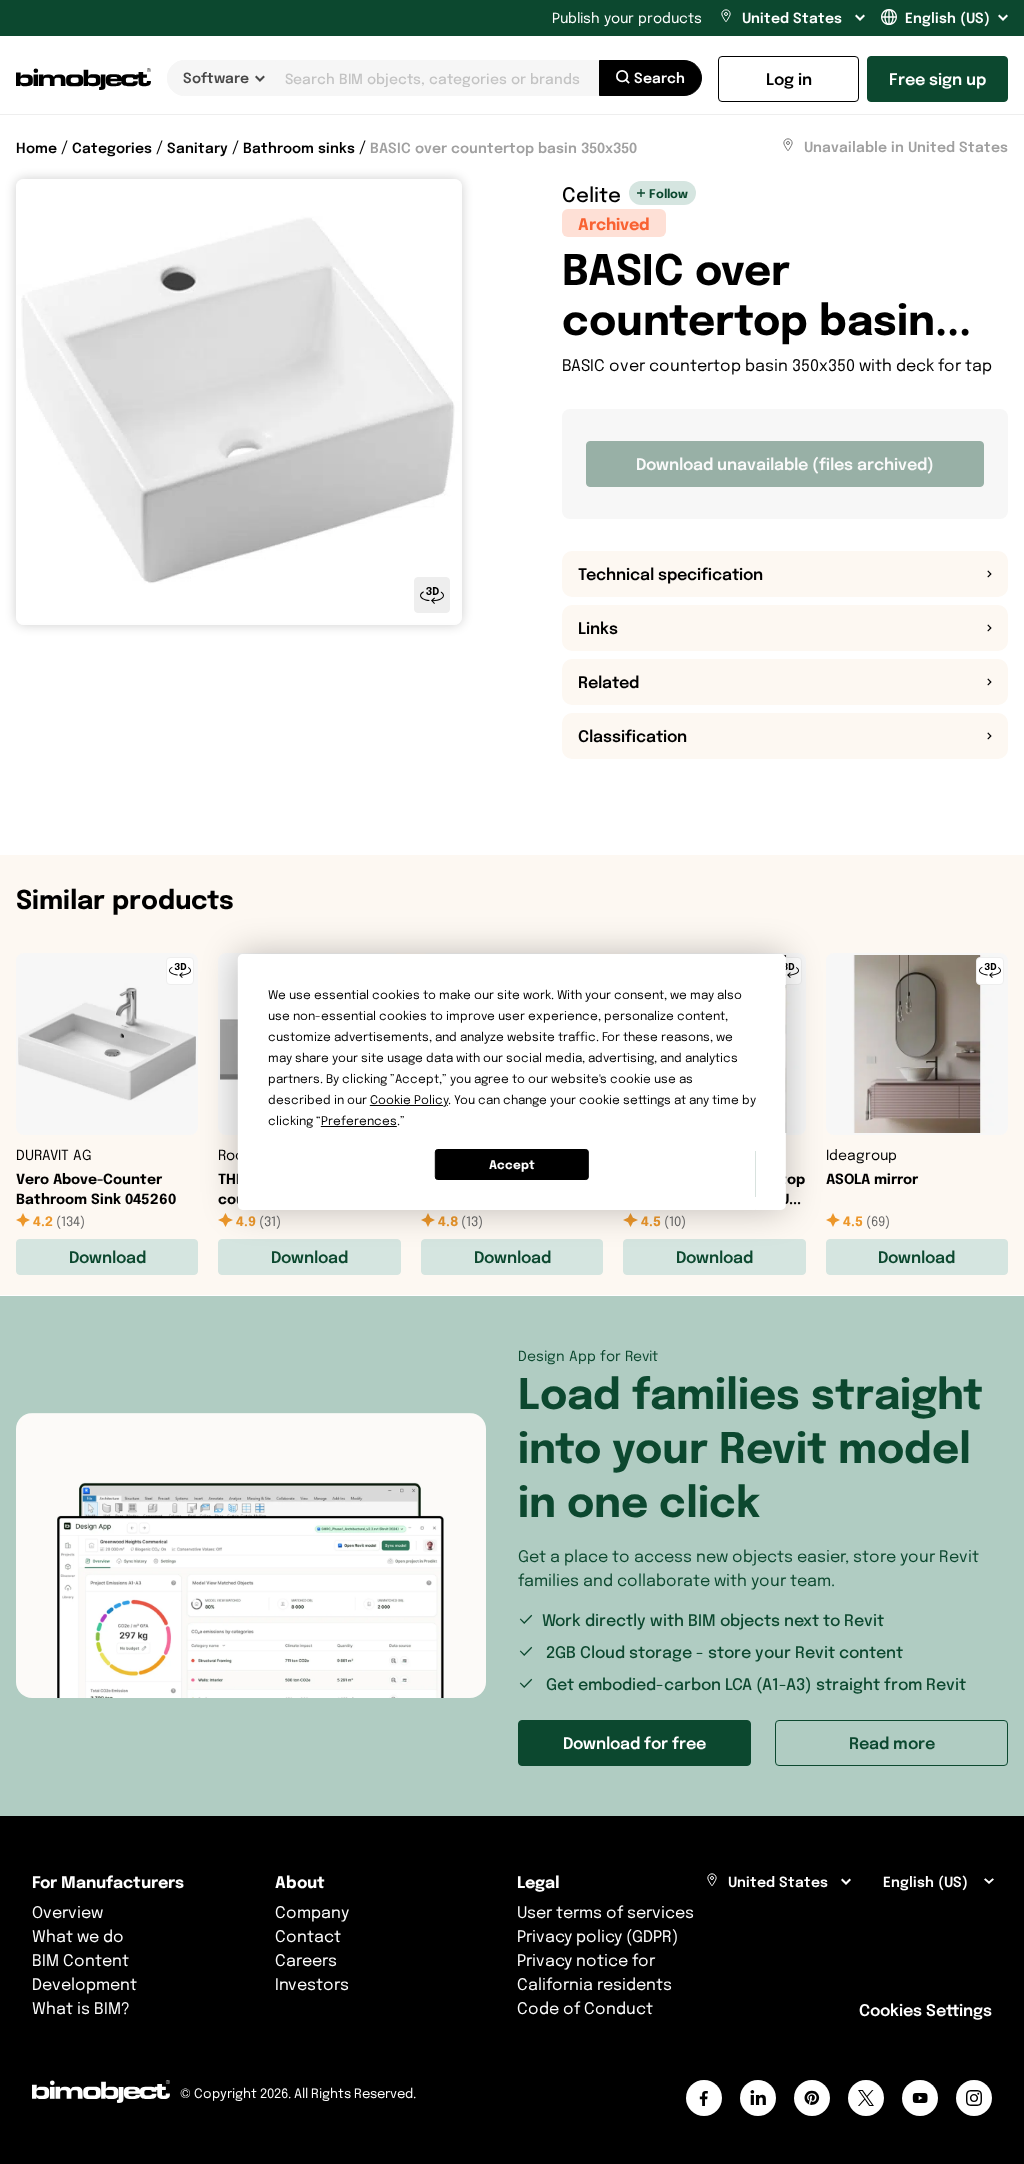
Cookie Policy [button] (409, 1099)
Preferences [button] (359, 1120)
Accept (512, 1164)
